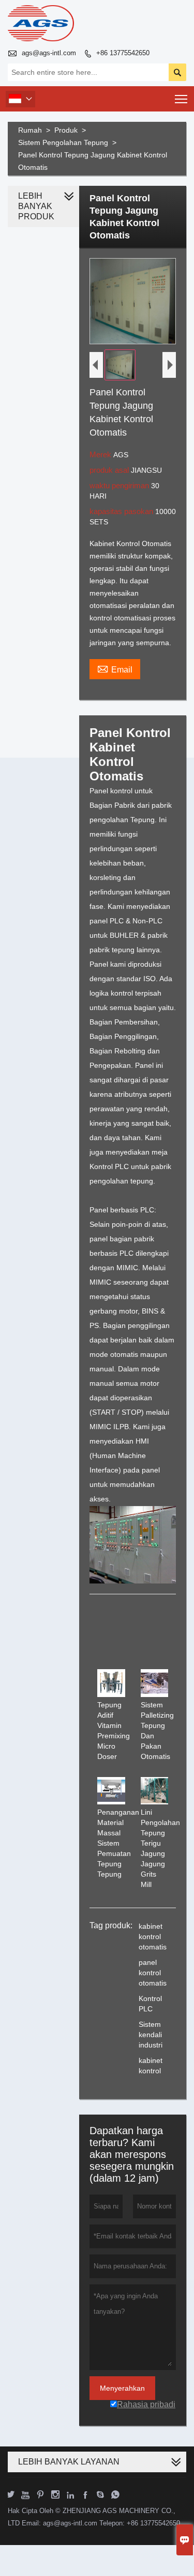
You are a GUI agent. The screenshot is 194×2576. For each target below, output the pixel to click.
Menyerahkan (122, 2388)
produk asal (110, 470)
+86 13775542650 (123, 53)
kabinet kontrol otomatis (153, 1937)
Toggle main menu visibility (181, 99)
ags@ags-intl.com (49, 53)
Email (115, 668)
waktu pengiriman (120, 485)
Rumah (30, 130)
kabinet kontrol (151, 2066)
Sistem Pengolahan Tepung (63, 142)
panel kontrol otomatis (153, 1973)
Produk (66, 130)
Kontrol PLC (150, 2004)
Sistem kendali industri (151, 2035)
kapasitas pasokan (122, 511)
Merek (101, 454)
